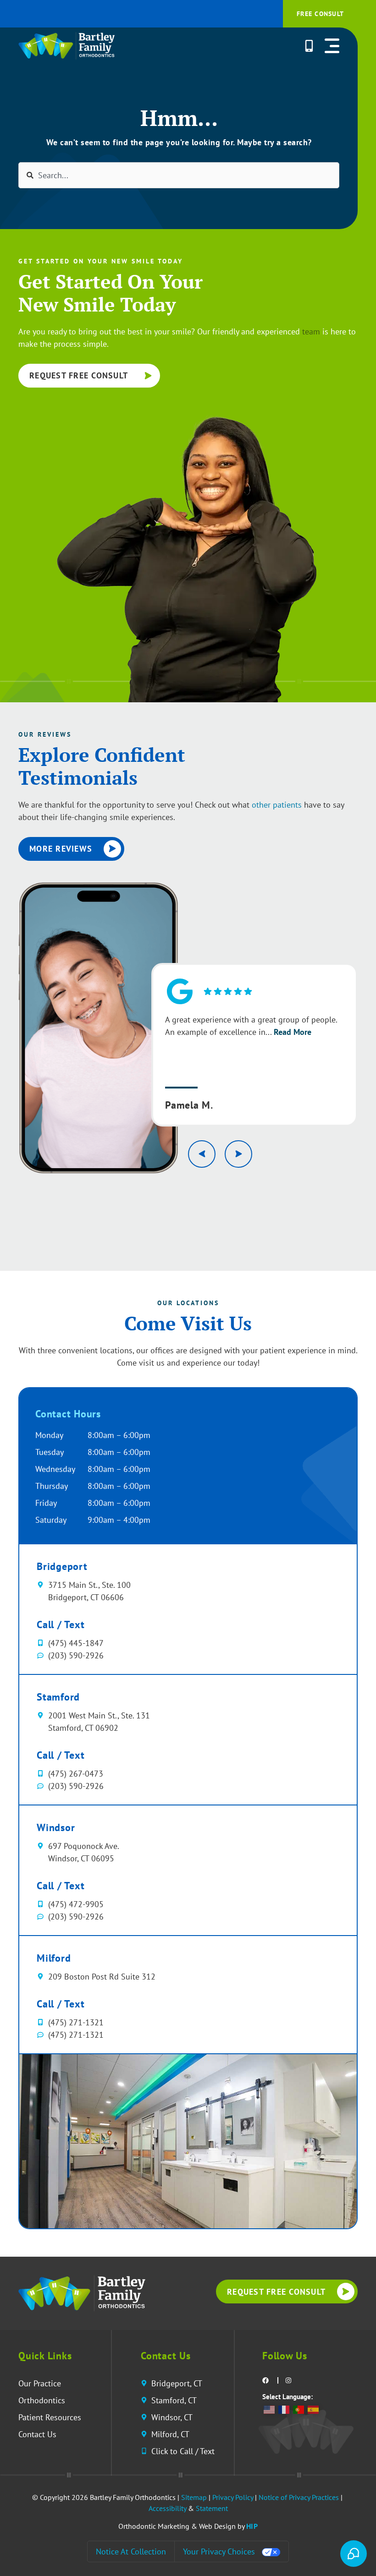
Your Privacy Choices (219, 2551)
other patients (277, 805)
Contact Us (37, 2434)
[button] (332, 46)
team (311, 331)
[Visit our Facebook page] (266, 2380)
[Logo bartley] (66, 46)
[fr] (284, 2409)
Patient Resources (50, 2417)
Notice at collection (131, 2551)
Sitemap (194, 2497)
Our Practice (40, 2383)
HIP (252, 2526)
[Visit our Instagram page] (289, 2380)
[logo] (82, 2293)
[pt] (299, 2409)
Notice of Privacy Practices (299, 2497)
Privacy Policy (233, 2497)
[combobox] (179, 175)
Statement (212, 2508)
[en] (270, 2409)
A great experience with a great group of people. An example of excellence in (251, 1026)
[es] (314, 2409)
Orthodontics (42, 2400)
